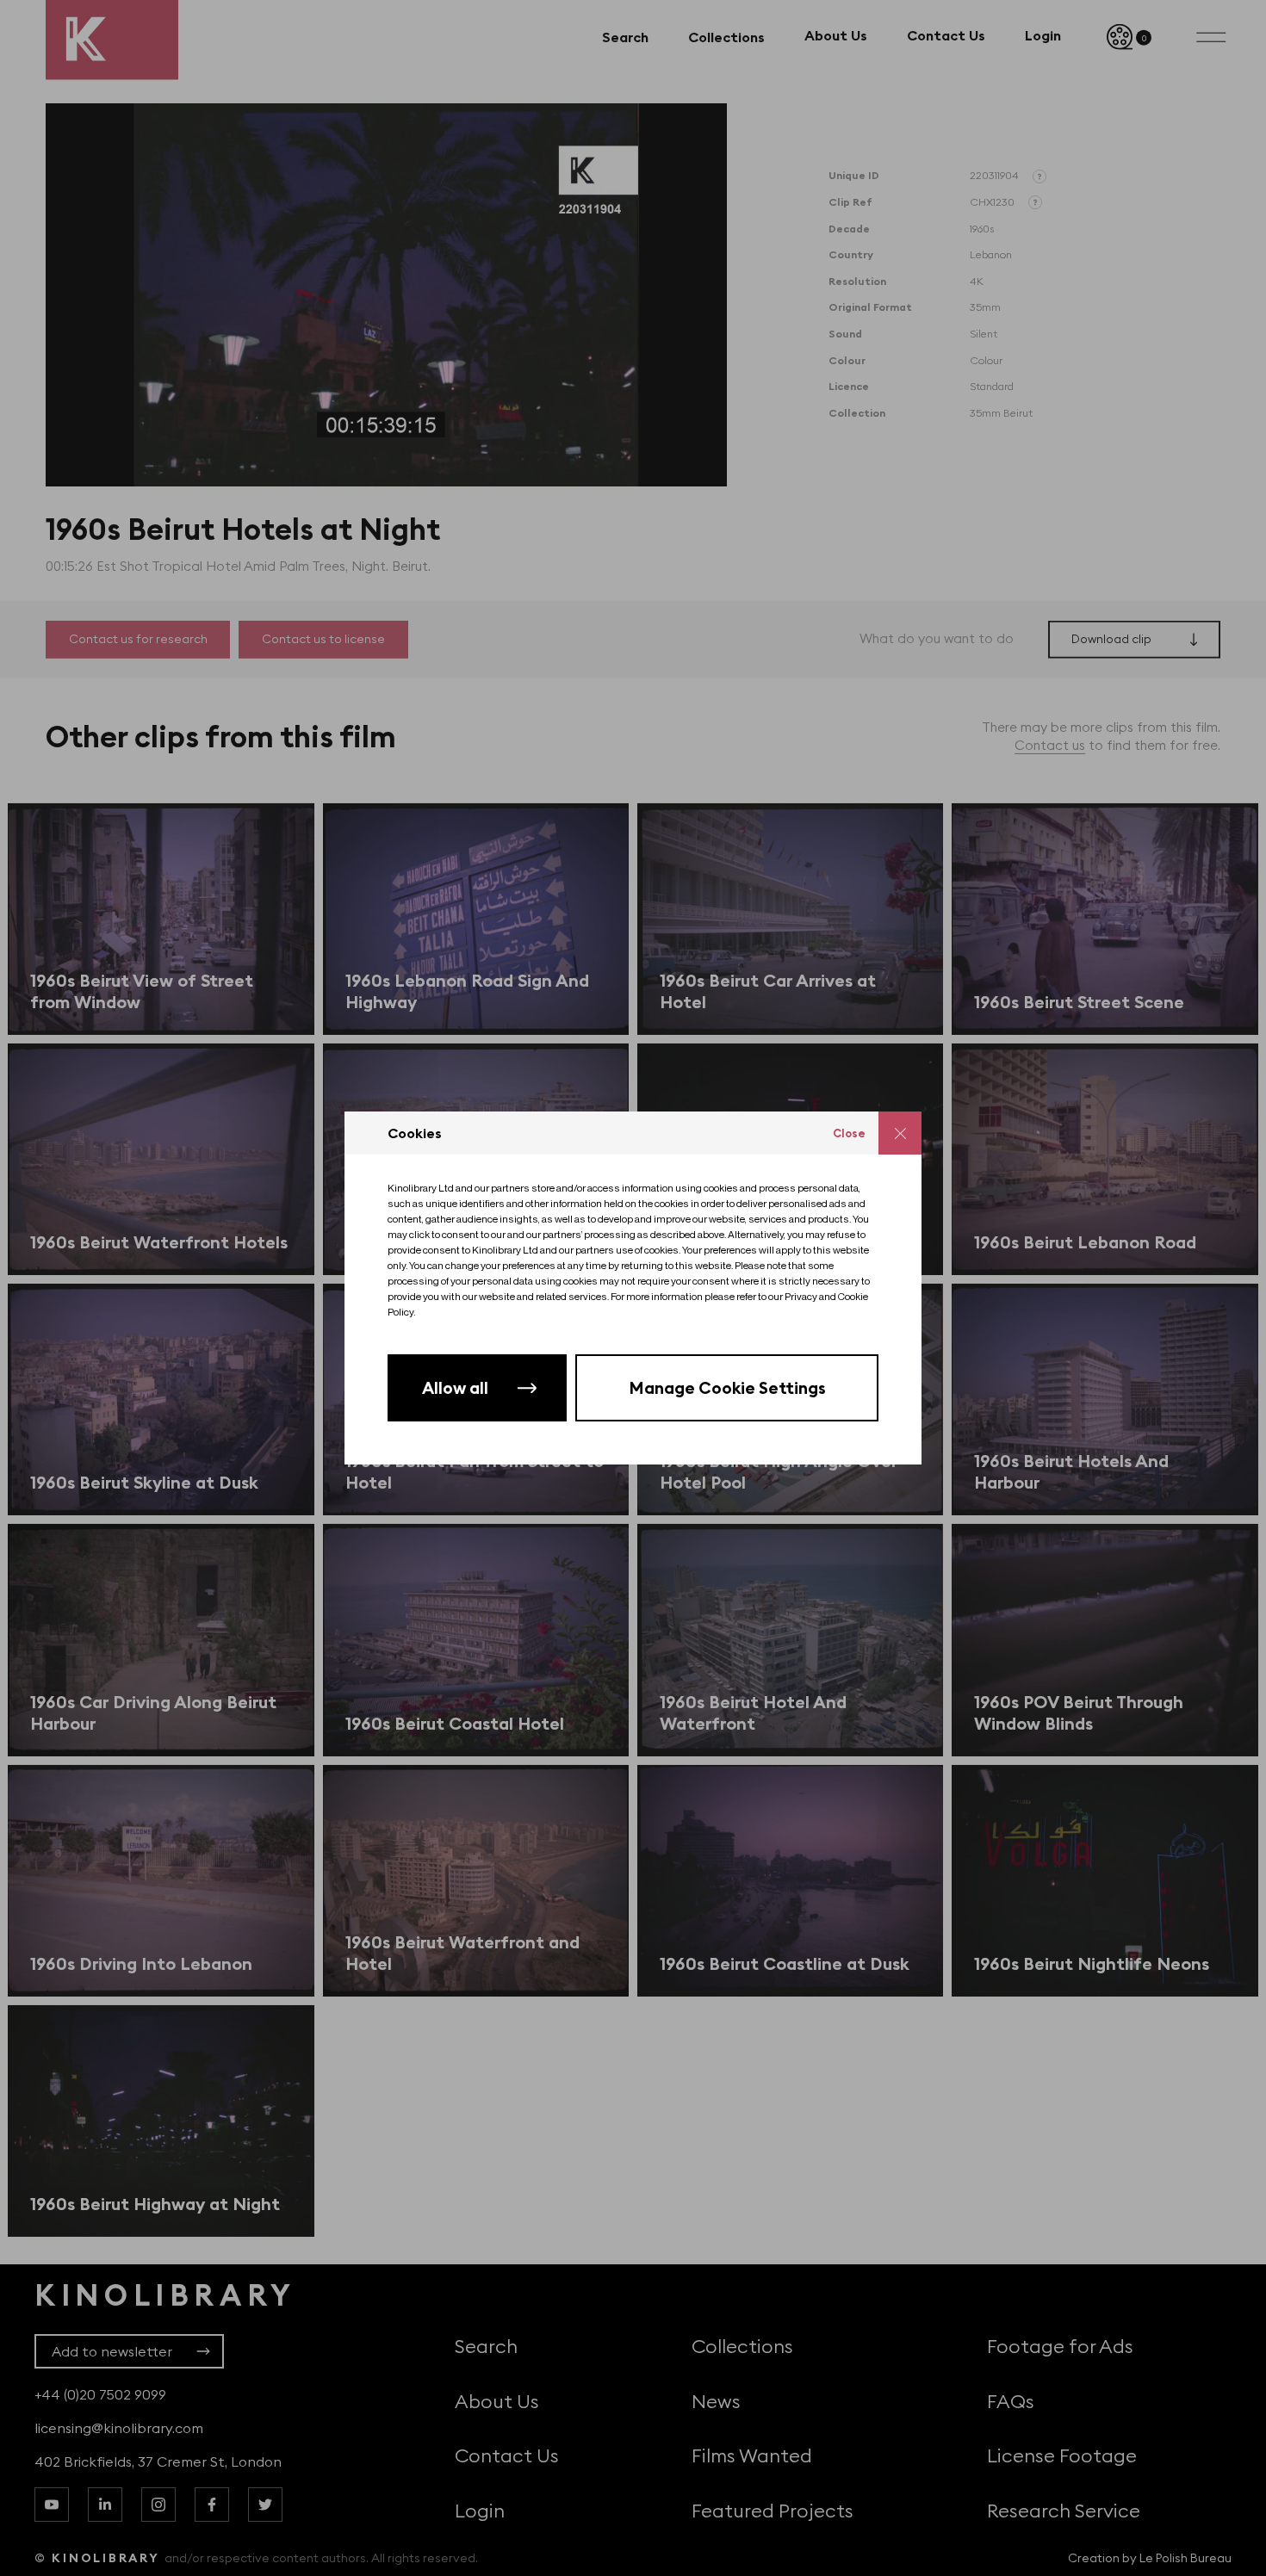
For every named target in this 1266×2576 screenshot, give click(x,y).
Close (849, 1133)
